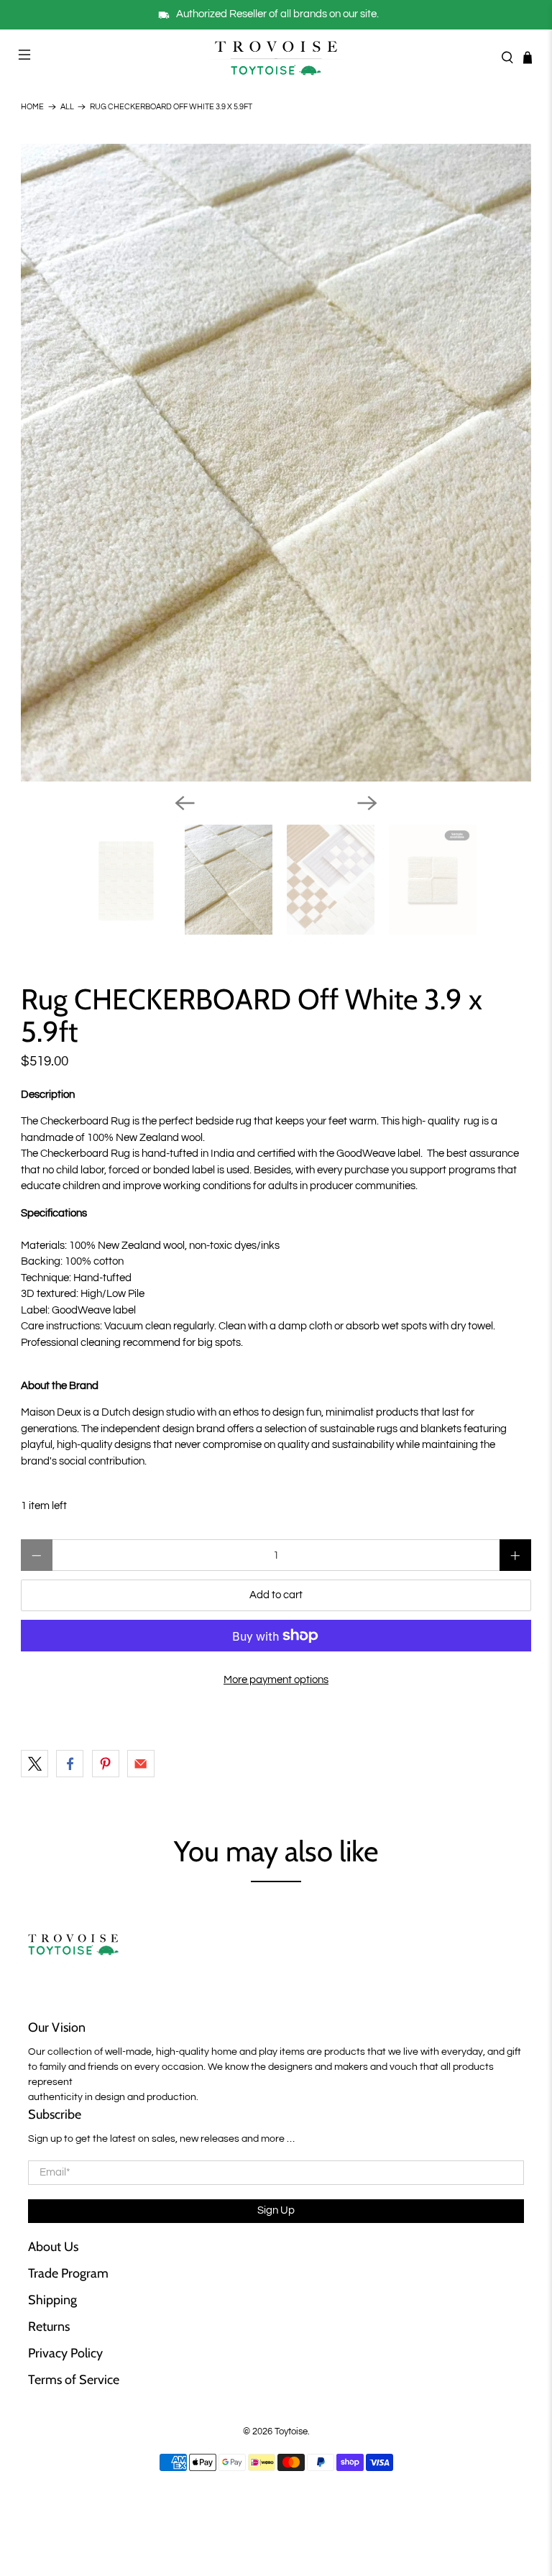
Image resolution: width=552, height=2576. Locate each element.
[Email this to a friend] (141, 1764)
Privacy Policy (65, 2353)
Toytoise (291, 2432)
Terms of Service (74, 2380)
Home (32, 107)
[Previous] (185, 803)
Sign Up (276, 2210)
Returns (49, 2327)
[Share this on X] (34, 1764)
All (67, 107)
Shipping (52, 2300)
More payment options (276, 1680)
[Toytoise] (276, 57)
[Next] (367, 803)
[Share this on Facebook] (70, 1764)
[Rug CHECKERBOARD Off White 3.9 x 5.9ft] (276, 463)
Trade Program (68, 2273)
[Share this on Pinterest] (106, 1764)
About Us (53, 2247)
